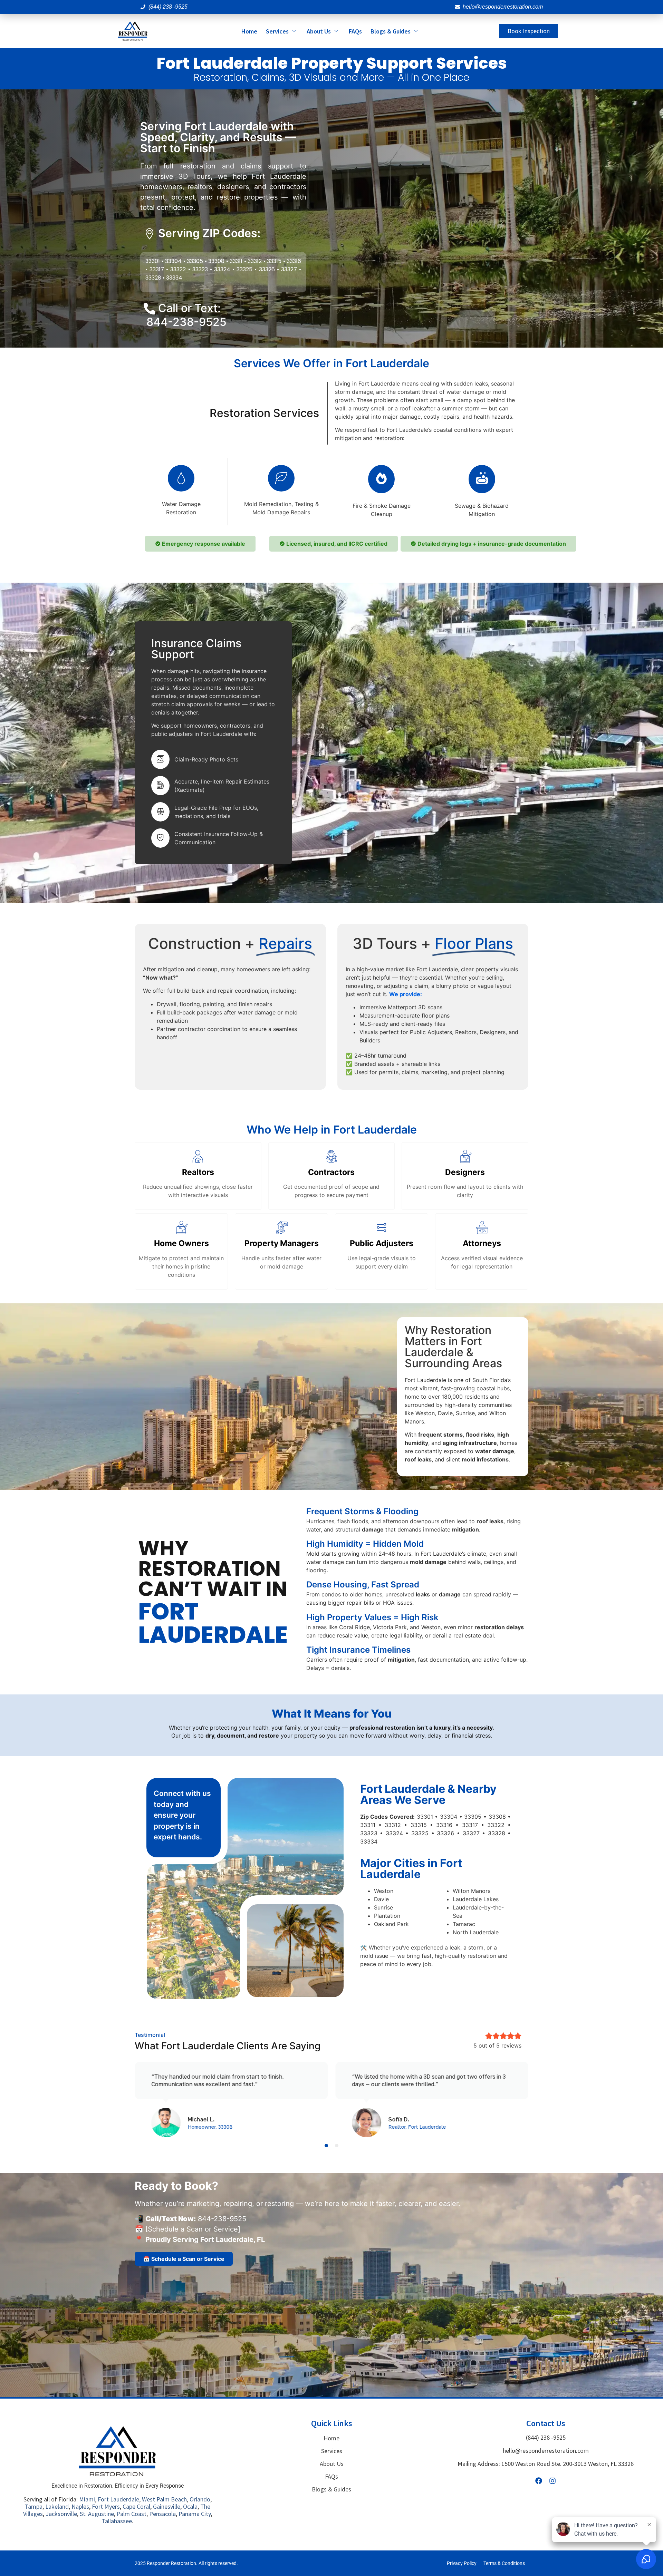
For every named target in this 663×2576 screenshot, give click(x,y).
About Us (319, 31)
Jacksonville (61, 2514)
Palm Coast (132, 2514)
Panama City (195, 2514)
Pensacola (162, 2514)
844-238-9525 (186, 322)
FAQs (355, 31)
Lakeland (57, 2506)
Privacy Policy (462, 2563)
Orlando (200, 2499)
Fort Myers (106, 2506)
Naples (80, 2506)
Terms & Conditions (504, 2563)
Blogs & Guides (391, 31)
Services (277, 31)
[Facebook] (539, 2481)
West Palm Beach (164, 2499)
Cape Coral (136, 2506)
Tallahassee (117, 2521)
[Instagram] (552, 2481)
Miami (87, 2499)
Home (249, 31)
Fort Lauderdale (118, 2499)
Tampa (33, 2506)
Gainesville (167, 2506)
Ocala (190, 2506)
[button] (326, 2146)
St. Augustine (97, 2514)
